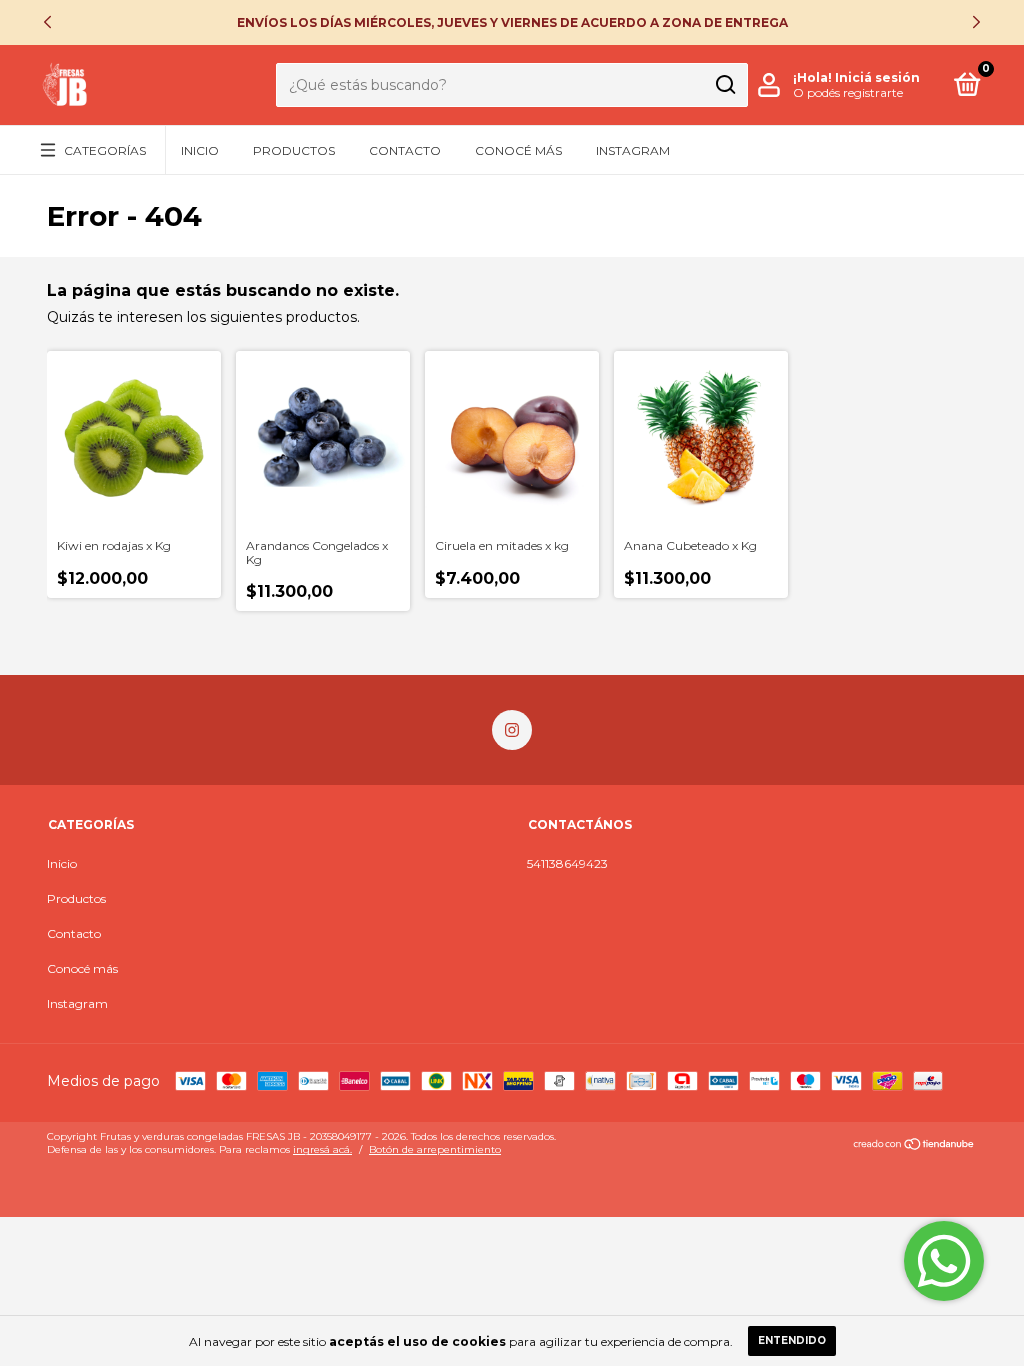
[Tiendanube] (914, 1146)
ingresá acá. (322, 1149)
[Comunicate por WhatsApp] (944, 1261)
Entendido (792, 1340)
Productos (294, 150)
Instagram (633, 150)
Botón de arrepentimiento (435, 1149)
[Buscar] (724, 85)
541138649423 (567, 863)
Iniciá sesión (877, 77)
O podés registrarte (848, 92)
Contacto (405, 150)
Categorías (105, 150)
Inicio (200, 150)
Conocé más (518, 150)
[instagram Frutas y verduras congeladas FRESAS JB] (512, 730)
